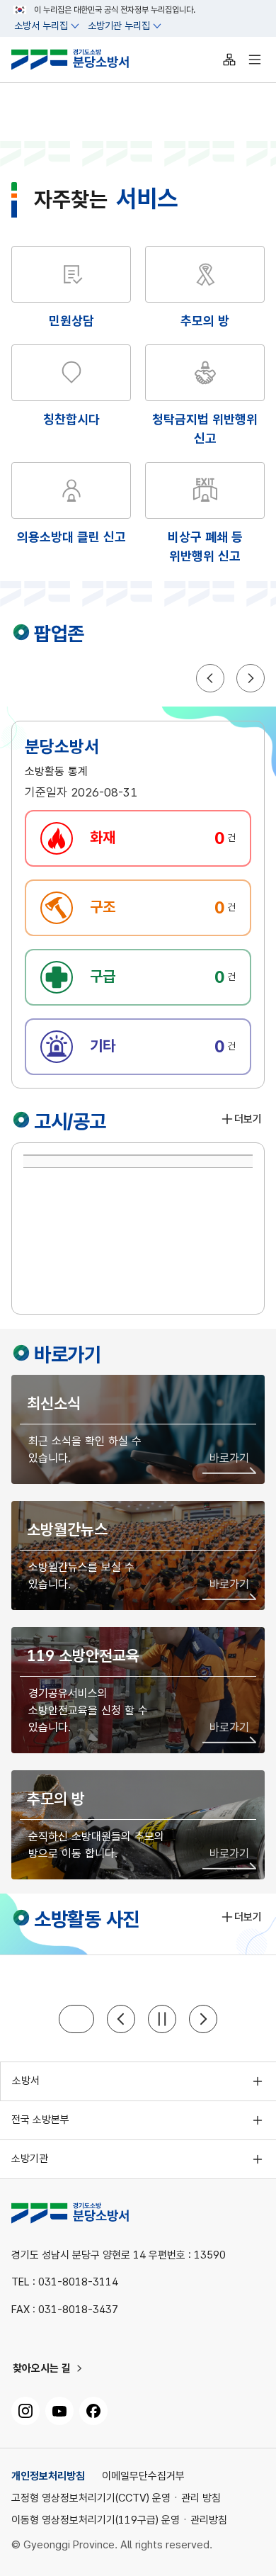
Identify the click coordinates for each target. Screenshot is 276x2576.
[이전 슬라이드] (121, 2019)
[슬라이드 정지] (162, 2019)
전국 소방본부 (40, 2120)
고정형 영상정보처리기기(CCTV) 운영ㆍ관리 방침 (116, 2498)
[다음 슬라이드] (203, 2019)
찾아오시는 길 (42, 2368)
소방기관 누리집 (119, 26)
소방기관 (30, 2159)
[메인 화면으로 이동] (81, 60)
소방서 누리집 (41, 26)
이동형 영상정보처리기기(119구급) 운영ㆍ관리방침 (119, 2520)
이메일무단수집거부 (143, 2476)
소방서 (26, 2081)
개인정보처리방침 (48, 2476)
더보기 (248, 1120)
